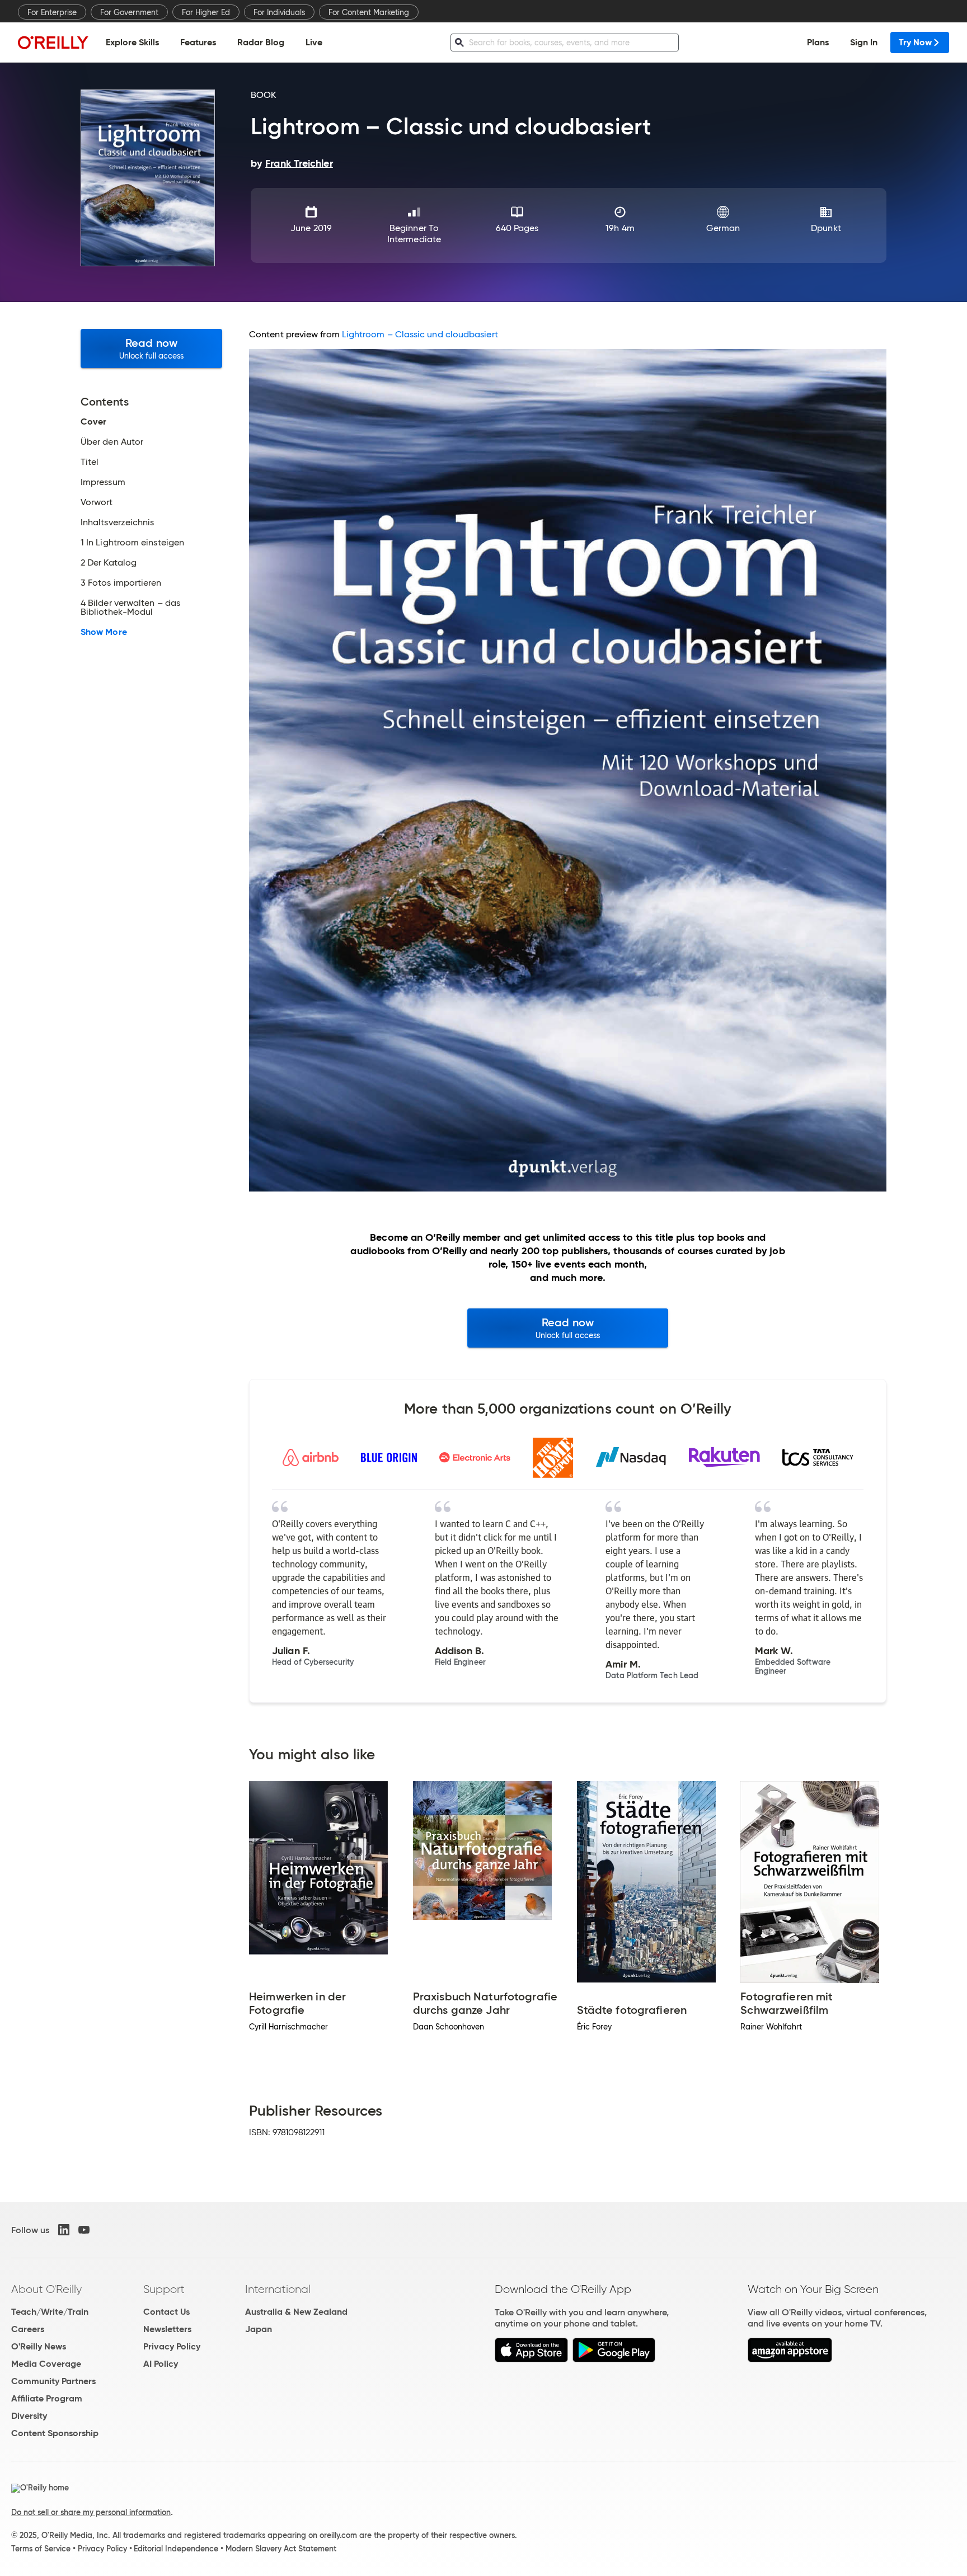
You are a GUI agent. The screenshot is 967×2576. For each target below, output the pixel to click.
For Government (129, 12)
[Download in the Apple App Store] (531, 2359)
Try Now (915, 42)
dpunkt (826, 228)
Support (164, 2289)
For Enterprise (52, 12)
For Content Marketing (369, 12)
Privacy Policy (172, 2346)
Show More (104, 632)
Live (314, 42)
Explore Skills (132, 42)
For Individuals (279, 12)
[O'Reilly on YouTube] (84, 2230)
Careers (28, 2329)
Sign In (864, 42)
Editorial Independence (176, 2549)
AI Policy (161, 2364)
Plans (818, 42)
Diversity (29, 2416)
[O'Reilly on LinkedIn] (64, 2230)
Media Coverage (46, 2364)
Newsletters (167, 2329)
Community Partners (53, 2381)
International (278, 2289)
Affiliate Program (47, 2398)
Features (198, 42)
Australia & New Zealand (296, 2312)
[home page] (53, 42)
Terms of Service (41, 2549)
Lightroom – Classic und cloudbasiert (420, 334)
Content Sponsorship (55, 2433)
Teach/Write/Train (50, 2312)
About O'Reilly (46, 2289)
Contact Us (166, 2312)
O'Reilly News (39, 2346)
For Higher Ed (206, 12)
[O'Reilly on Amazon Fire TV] (790, 2359)
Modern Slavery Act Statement (281, 2549)
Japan (259, 2329)
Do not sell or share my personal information (91, 2512)
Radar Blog (261, 42)
